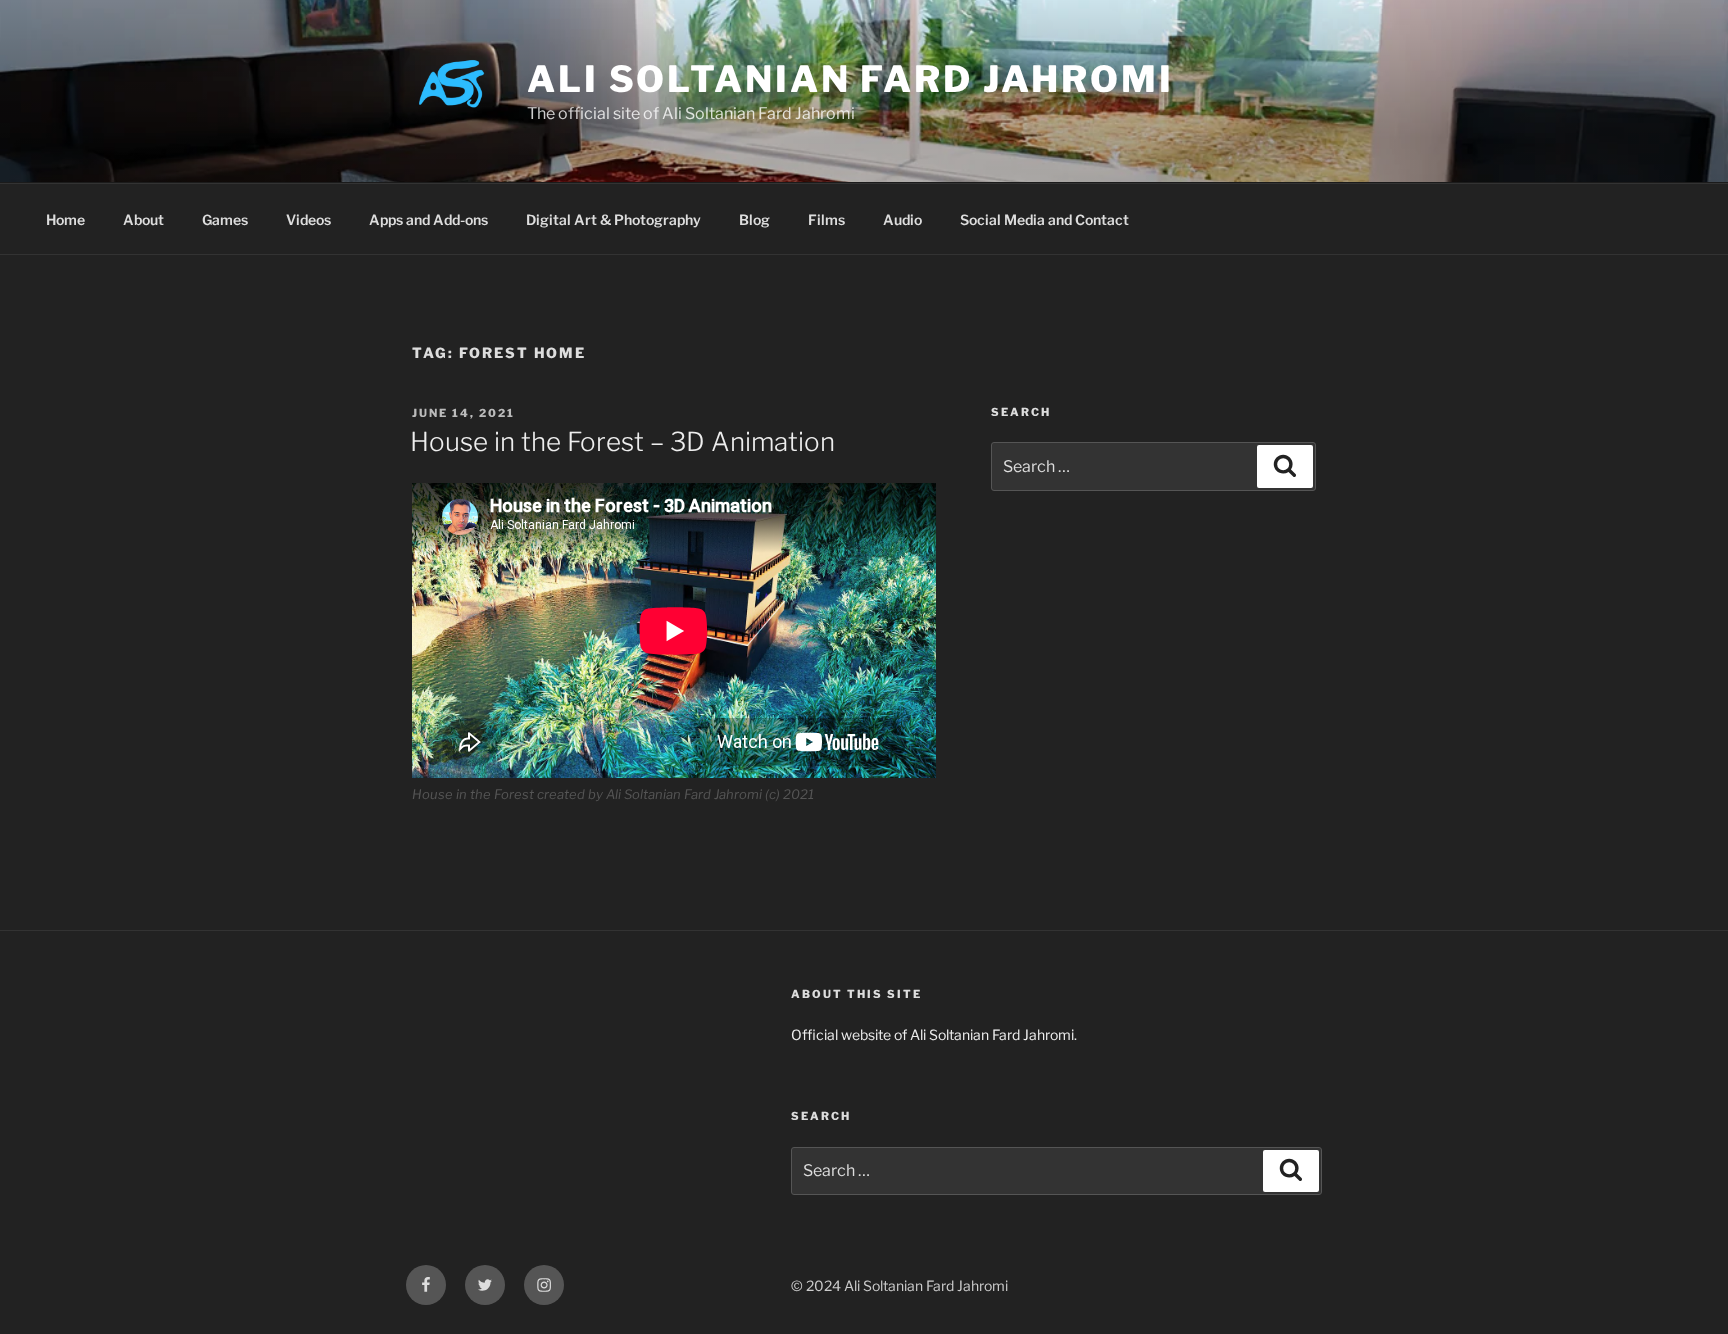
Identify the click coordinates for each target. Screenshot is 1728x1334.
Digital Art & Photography (613, 219)
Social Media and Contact (1044, 219)
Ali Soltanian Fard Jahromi (850, 79)
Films (826, 219)
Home (65, 219)
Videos (308, 219)
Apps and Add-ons (428, 219)
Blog (754, 219)
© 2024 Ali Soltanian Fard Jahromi (899, 1285)
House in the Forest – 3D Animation (622, 441)
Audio (902, 219)
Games (225, 219)
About (143, 219)
